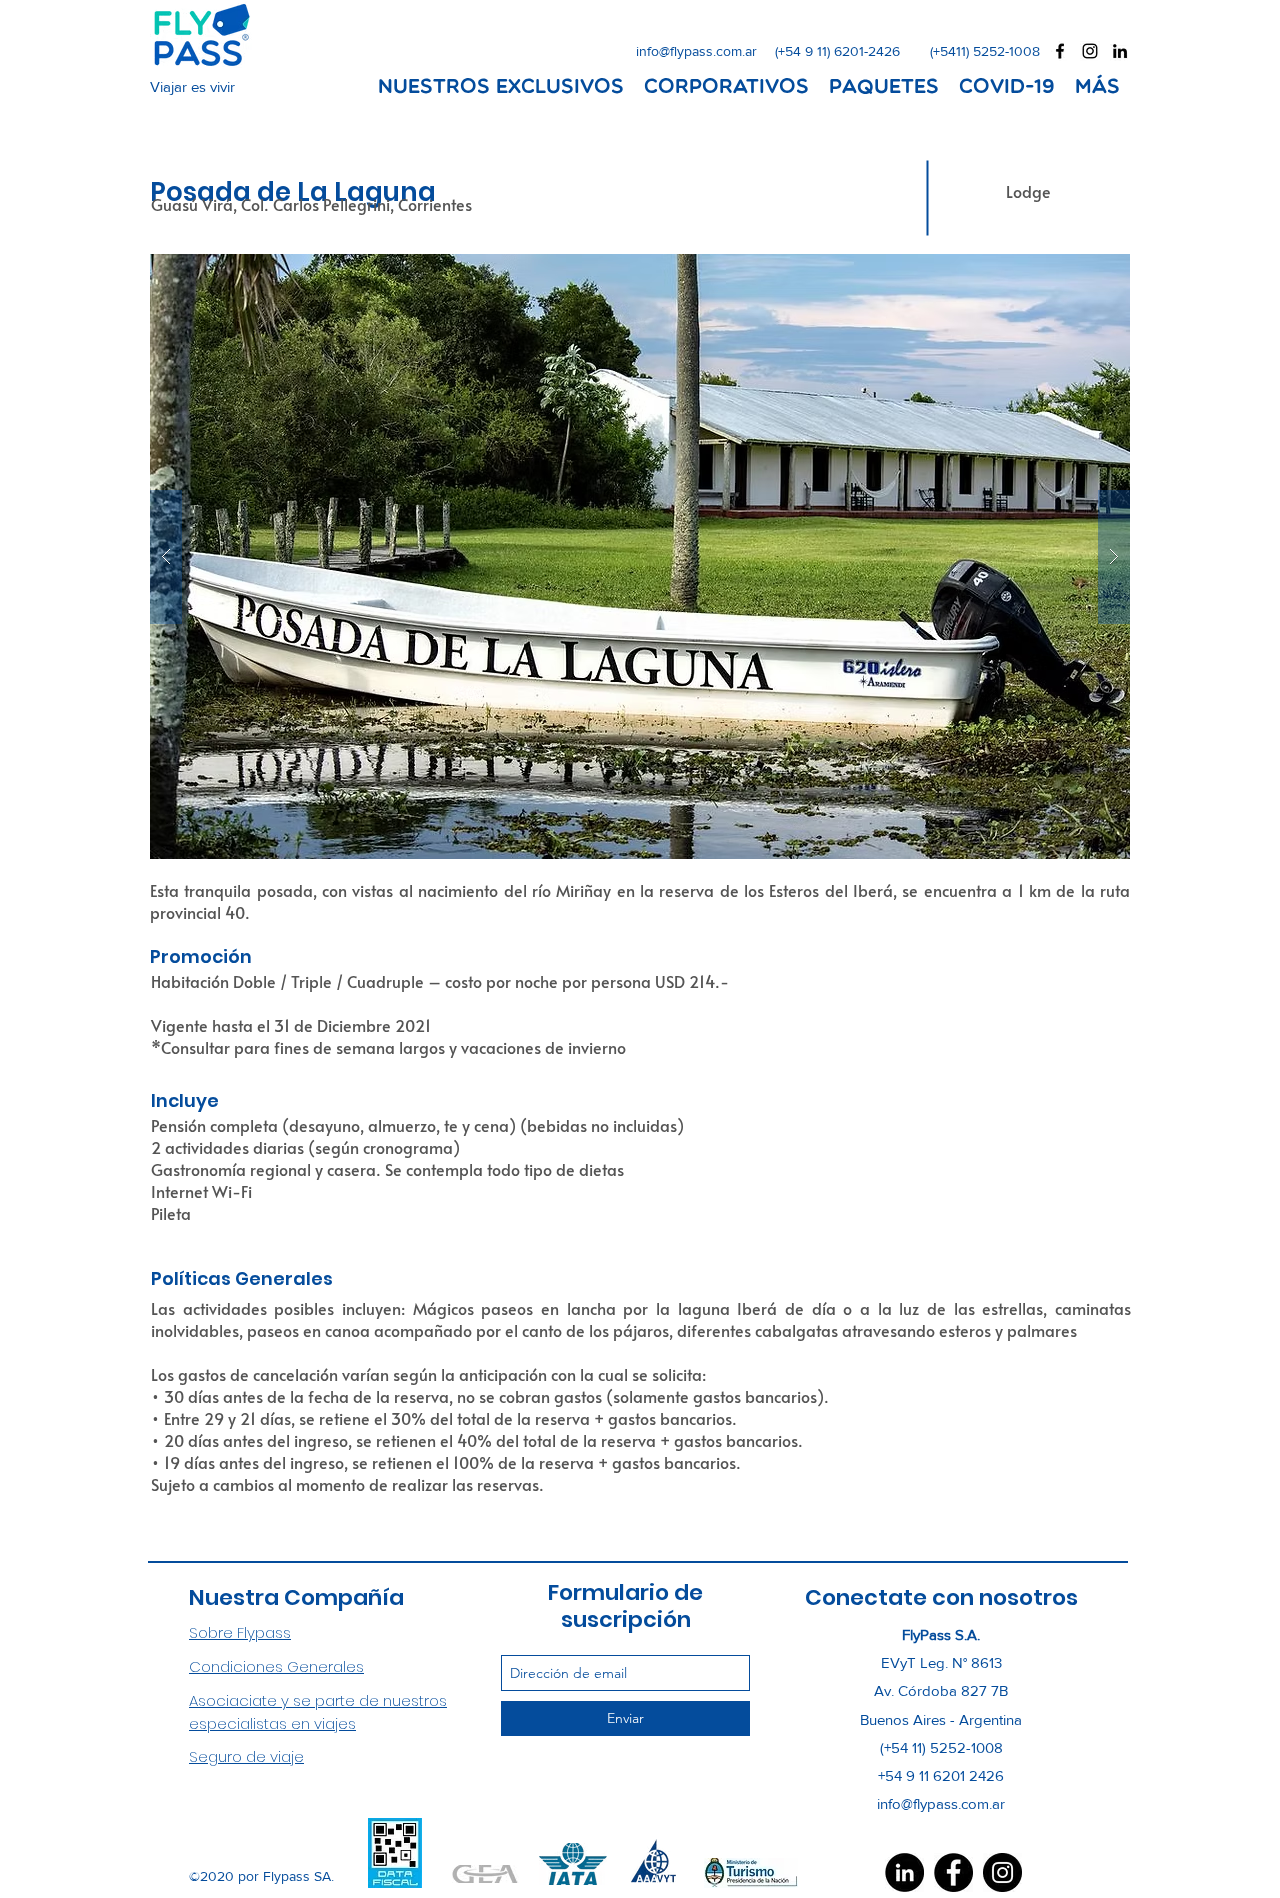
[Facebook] (953, 1872)
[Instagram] (1002, 1872)
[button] (640, 556)
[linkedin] (1120, 51)
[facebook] (1060, 51)
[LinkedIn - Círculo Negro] (904, 1872)
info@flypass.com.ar (696, 51)
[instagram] (1090, 51)
